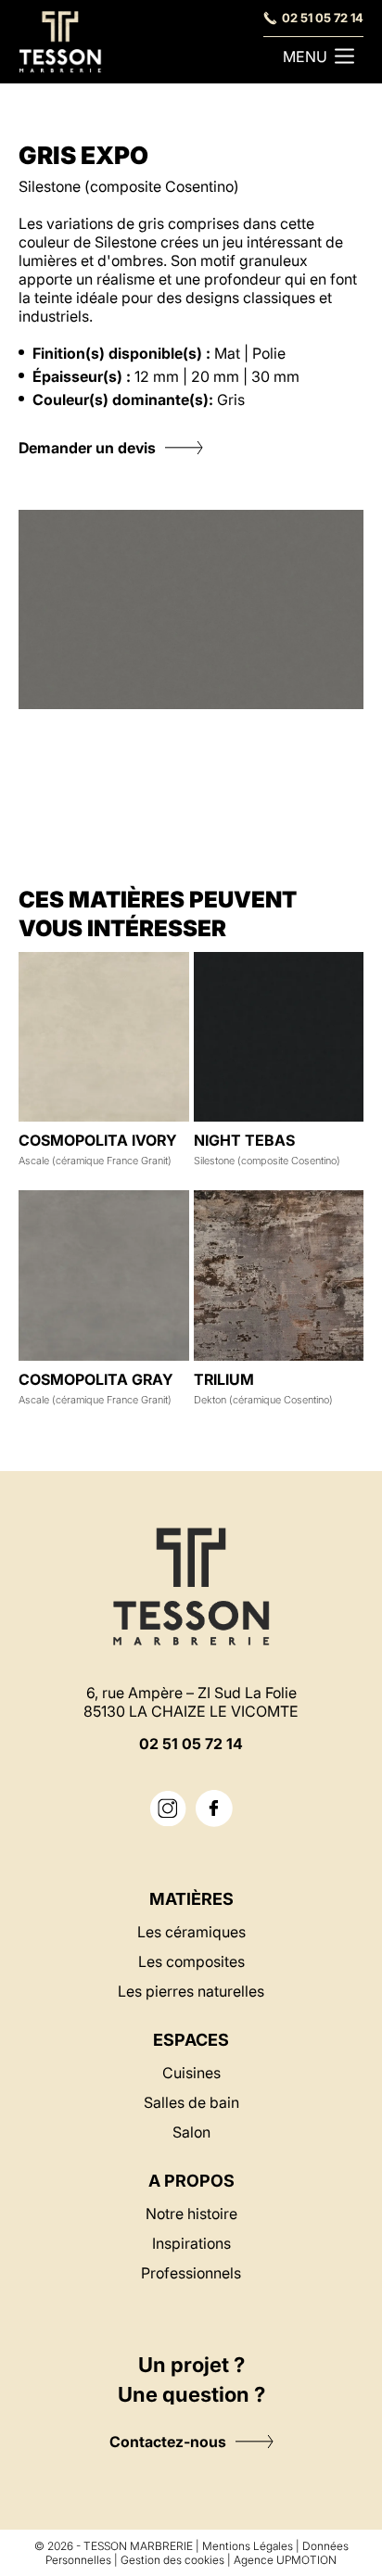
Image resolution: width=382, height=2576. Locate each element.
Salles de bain (191, 2102)
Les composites (191, 1961)
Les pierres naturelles (191, 1991)
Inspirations (191, 2243)
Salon (191, 2132)
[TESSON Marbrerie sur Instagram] (168, 1809)
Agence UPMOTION (285, 2560)
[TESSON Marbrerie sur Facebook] (214, 1808)
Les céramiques (191, 1932)
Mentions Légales (248, 2546)
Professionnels (191, 2273)
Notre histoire (191, 2214)
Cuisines (191, 2073)
